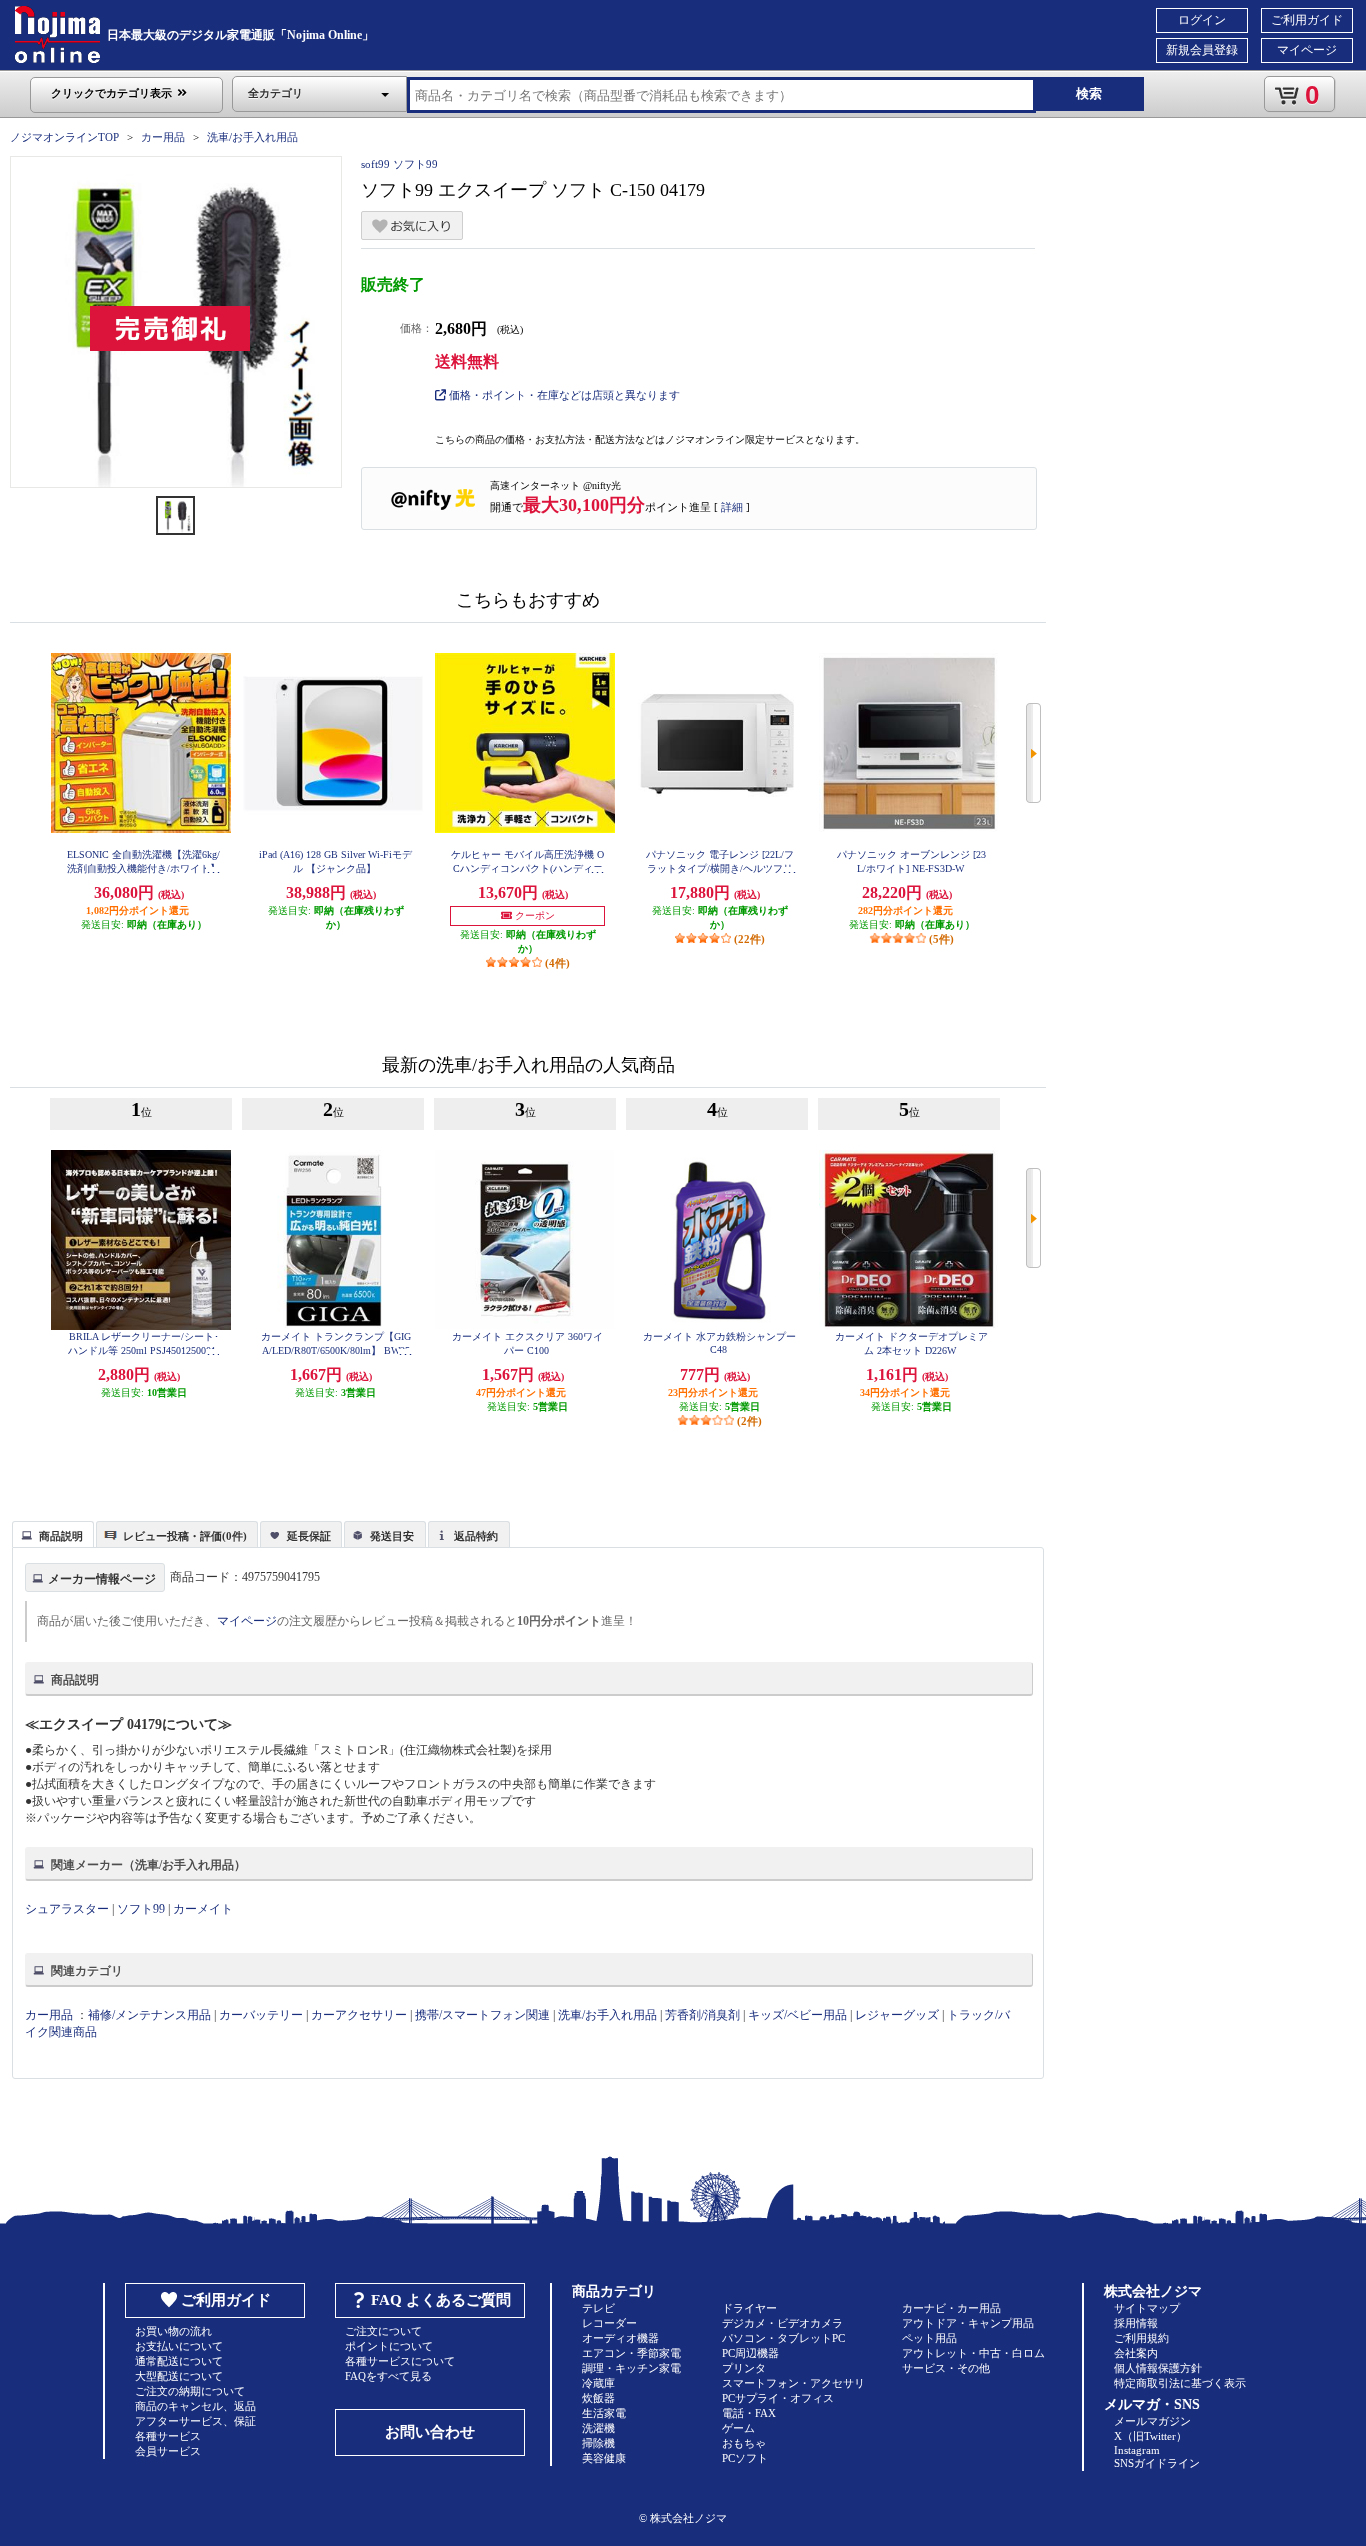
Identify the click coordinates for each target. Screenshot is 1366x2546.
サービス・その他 (946, 2368)
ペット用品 (929, 2338)
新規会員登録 (1202, 50)
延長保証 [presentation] (309, 1536)
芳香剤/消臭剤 (702, 2015)
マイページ (1307, 50)
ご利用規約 (1141, 2338)
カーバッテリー (261, 2015)
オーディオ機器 (620, 2338)
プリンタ (744, 2368)
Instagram (1137, 2450)
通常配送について (179, 2361)
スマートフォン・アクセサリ (793, 2383)
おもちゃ (744, 2443)
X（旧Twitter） (1150, 2436)
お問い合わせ (430, 2432)
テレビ (598, 2308)
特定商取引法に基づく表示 (1180, 2383)
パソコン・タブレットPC (783, 2338)
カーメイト (203, 1909)
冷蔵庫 (598, 2383)
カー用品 (163, 137)
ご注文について (383, 2331)
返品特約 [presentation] (476, 1536)
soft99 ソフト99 (399, 164)
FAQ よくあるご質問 (441, 2300)
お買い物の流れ (173, 2331)
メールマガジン (1152, 2421)
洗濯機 (598, 2428)
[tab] (53, 1534)
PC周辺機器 (750, 2353)
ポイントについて (389, 2346)
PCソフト (745, 2458)
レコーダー (609, 2323)
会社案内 (1136, 2353)
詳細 (732, 507)
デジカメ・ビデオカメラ (782, 2323)
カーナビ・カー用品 (951, 2308)
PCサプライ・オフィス (778, 2398)
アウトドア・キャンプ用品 (968, 2323)
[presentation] (50, 1533)
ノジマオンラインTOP (64, 137)
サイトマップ (1147, 2308)
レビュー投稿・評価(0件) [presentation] (185, 1536)
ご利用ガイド (1307, 20)
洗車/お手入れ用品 (252, 137)
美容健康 (604, 2458)
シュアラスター (67, 1909)
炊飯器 (598, 2398)
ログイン (1202, 20)
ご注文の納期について (190, 2391)
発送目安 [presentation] (392, 1536)
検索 (1089, 93)
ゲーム (738, 2428)
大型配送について (179, 2376)
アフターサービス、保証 (195, 2421)
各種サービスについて (400, 2361)
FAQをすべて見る (388, 2376)
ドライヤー (749, 2308)
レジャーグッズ (897, 2015)
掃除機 (598, 2443)
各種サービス (168, 2436)
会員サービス (168, 2451)
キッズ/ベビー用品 (797, 2015)
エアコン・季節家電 (631, 2353)
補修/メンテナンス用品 (149, 2015)
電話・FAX (749, 2413)
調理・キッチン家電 (631, 2368)
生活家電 (604, 2413)
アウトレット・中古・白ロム (973, 2353)
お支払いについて (179, 2346)
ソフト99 (141, 1909)
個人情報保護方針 (1158, 2368)
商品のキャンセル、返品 (195, 2406)
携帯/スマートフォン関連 (482, 2015)
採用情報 (1136, 2323)
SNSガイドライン (1157, 2463)
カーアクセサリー (359, 2015)
